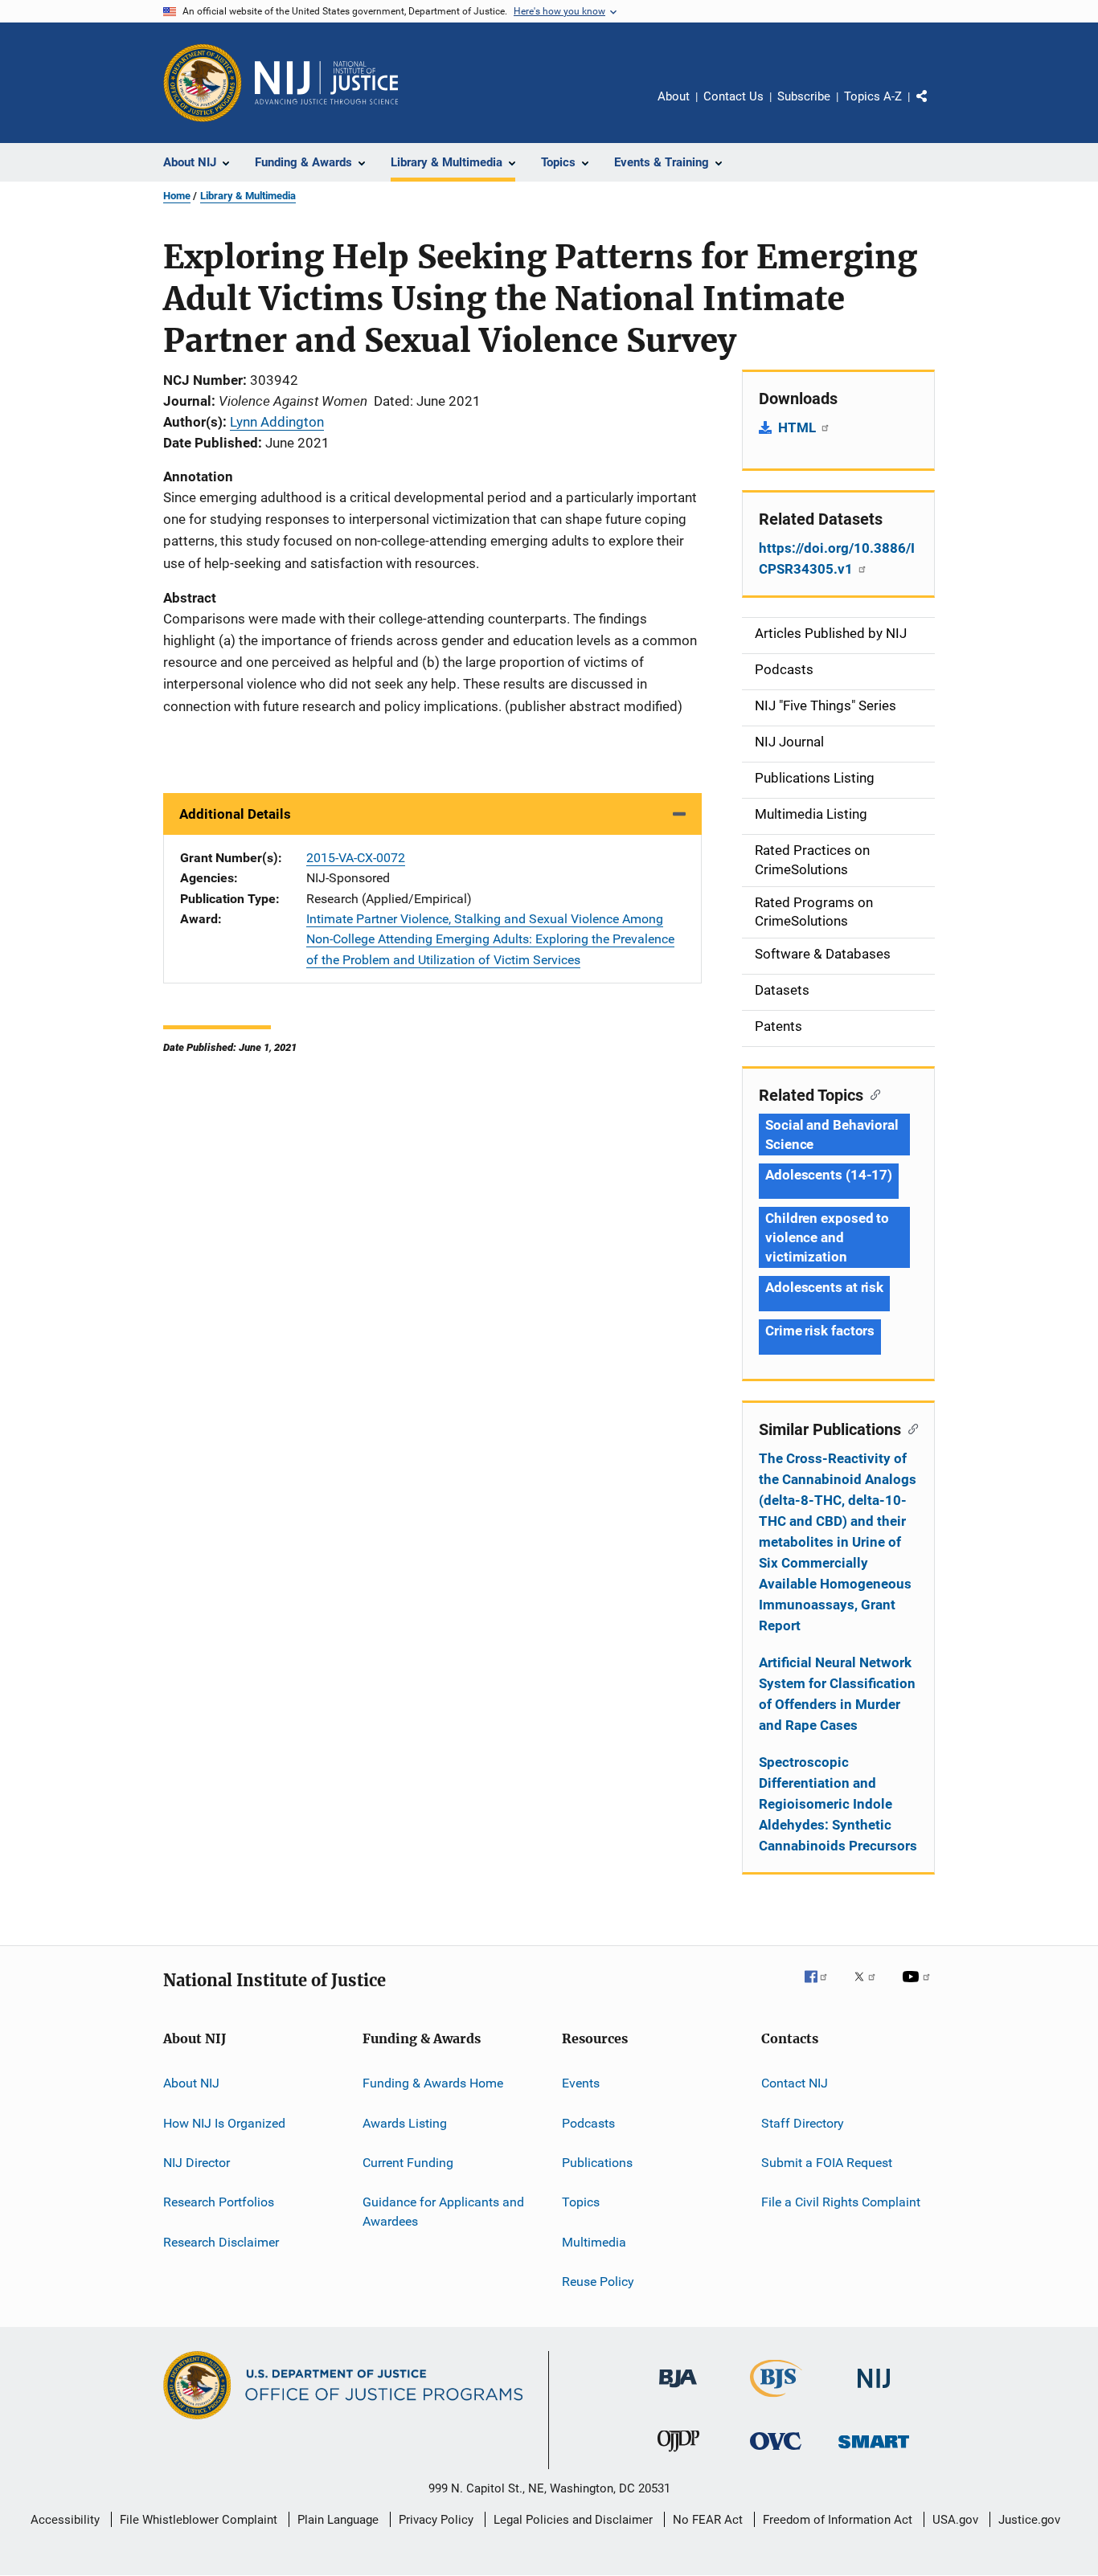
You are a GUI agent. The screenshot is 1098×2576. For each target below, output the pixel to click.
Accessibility (65, 2520)
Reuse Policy (598, 2282)
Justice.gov (1029, 2520)
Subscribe (804, 96)
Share (935, 108)
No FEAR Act (708, 2520)
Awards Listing (405, 2122)
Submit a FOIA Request (827, 2163)
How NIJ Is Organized (224, 2122)
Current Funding (408, 2163)
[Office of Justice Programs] (203, 83)
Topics (581, 2202)
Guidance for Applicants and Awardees (443, 2212)
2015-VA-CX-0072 (356, 858)
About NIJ (191, 2083)
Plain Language (338, 2520)
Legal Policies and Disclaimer (573, 2520)
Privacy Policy (436, 2520)
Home (177, 196)
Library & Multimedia (248, 196)
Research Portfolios (219, 2202)
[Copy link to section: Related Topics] (872, 1094)
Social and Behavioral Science (832, 1135)
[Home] (326, 83)
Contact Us (733, 96)
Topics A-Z (873, 96)
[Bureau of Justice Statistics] (776, 2400)
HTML (799, 427)
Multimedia (594, 2241)
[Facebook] (822, 1988)
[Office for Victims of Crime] (776, 2453)
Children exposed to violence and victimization (827, 1237)
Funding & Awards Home (433, 2083)
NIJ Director (197, 2163)
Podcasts (588, 2122)
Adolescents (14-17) (829, 1175)
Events (581, 2083)
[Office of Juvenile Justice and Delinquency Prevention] (678, 2455)
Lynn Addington (277, 422)
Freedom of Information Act (838, 2520)
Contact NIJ (795, 2083)
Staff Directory (803, 2122)
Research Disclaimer (221, 2241)
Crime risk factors (820, 1331)
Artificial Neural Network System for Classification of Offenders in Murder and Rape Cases (837, 1694)
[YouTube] (919, 1988)
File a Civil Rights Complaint (841, 2202)
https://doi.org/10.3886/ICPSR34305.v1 (837, 558)
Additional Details (235, 814)
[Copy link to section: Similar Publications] (910, 1428)
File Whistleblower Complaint (199, 2520)
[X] (871, 1988)
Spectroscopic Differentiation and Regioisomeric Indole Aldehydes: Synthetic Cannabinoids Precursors (838, 1804)
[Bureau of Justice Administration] (678, 2390)
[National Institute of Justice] (874, 2391)
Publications (597, 2163)
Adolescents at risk (824, 1287)
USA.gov (955, 2520)
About (674, 96)
